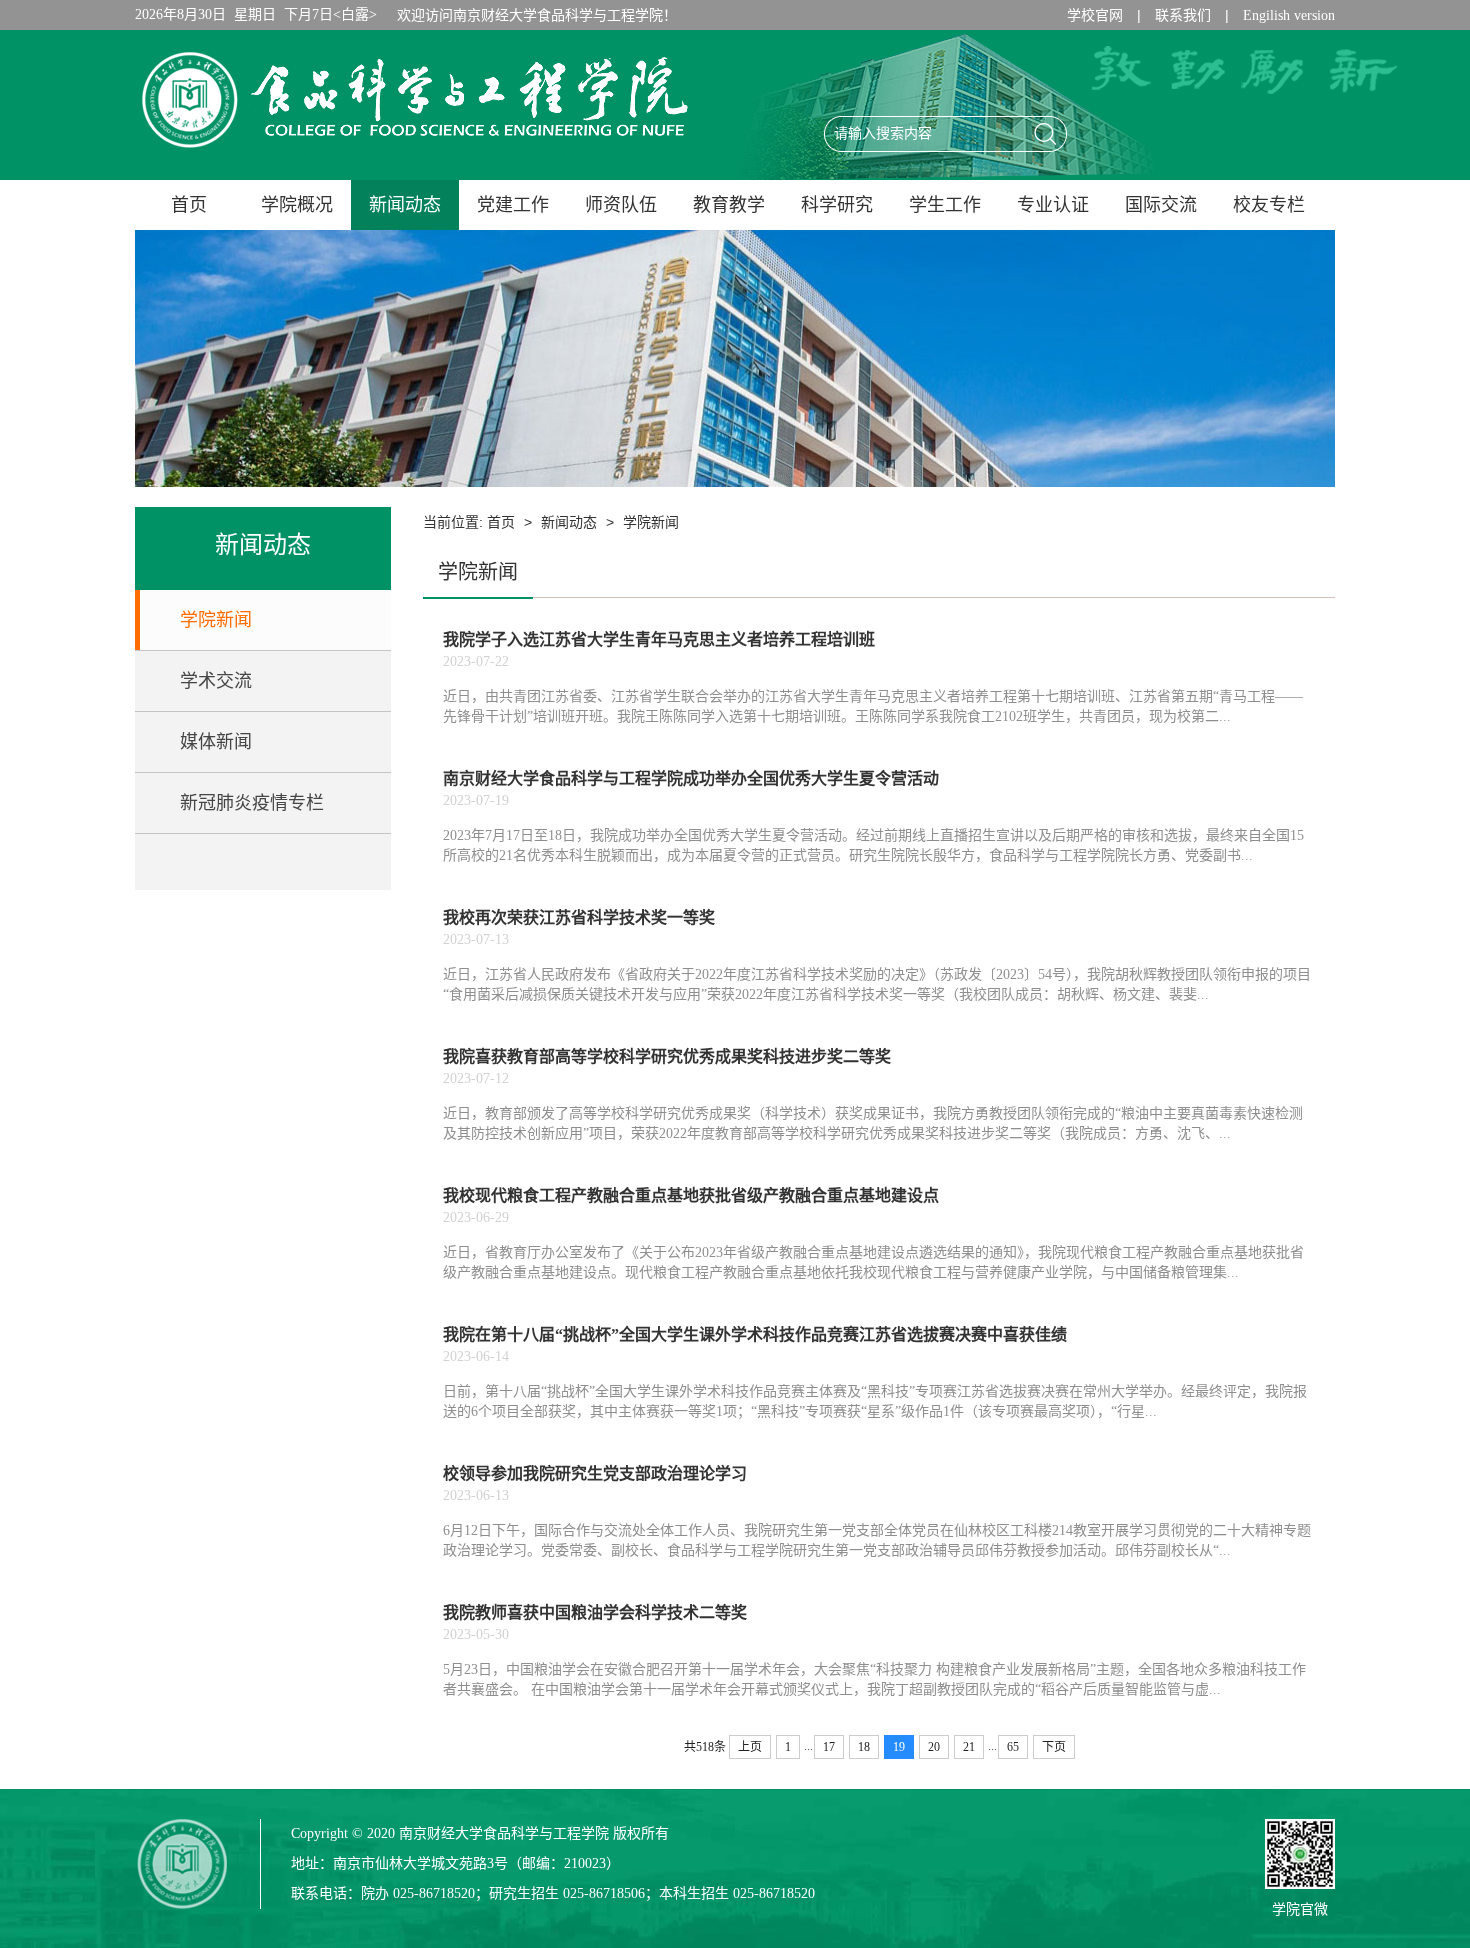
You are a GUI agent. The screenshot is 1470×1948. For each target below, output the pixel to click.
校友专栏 (1269, 205)
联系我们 (1183, 15)
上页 (750, 1747)
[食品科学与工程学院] (415, 153)
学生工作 (945, 205)
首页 (189, 205)
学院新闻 (216, 620)
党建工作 (513, 205)
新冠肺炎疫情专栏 (252, 803)
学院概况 (297, 205)
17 (829, 1747)
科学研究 (837, 205)
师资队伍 (621, 205)
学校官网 (1095, 15)
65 (1013, 1747)
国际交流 (1161, 205)
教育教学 (729, 205)
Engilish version (1289, 15)
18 (864, 1747)
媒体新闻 (216, 742)
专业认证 (1053, 205)
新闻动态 (405, 205)
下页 (1054, 1747)
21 (969, 1747)
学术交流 (216, 681)
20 (934, 1747)
